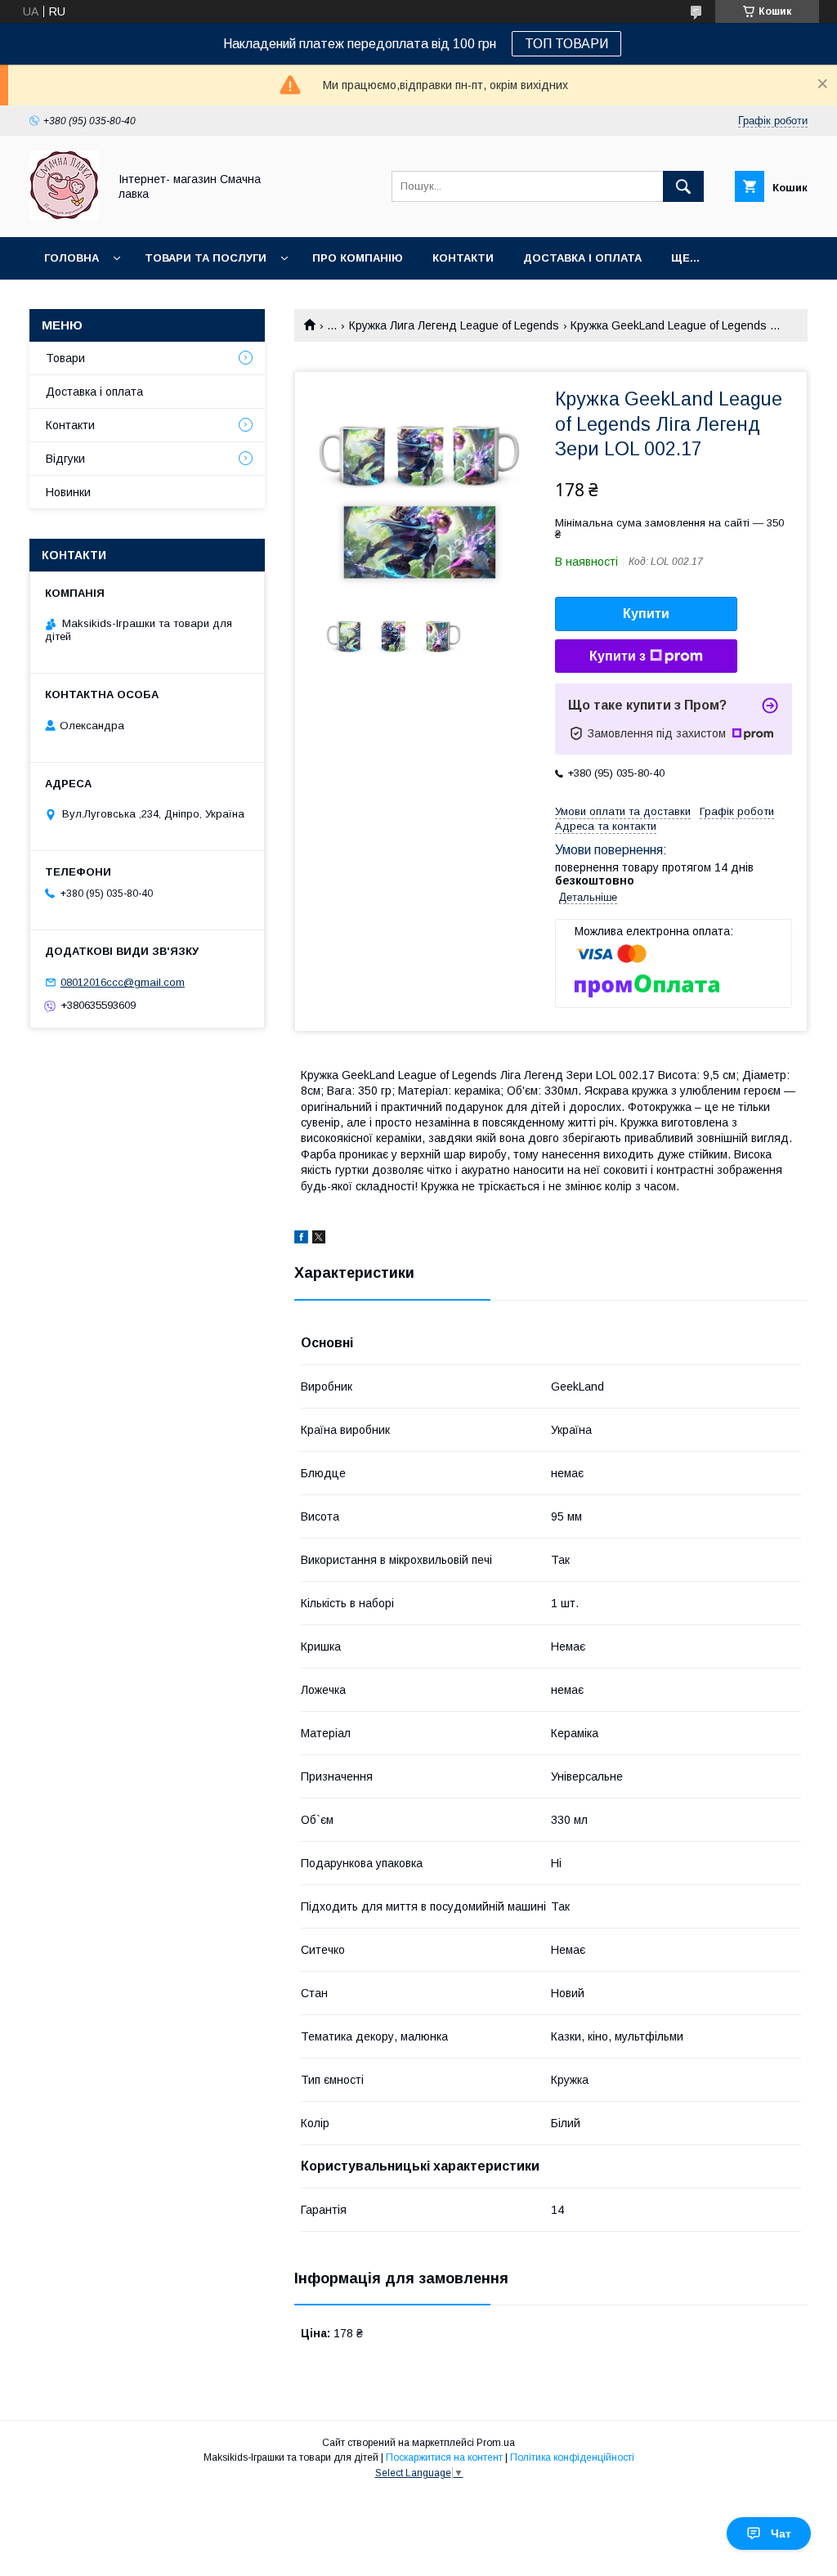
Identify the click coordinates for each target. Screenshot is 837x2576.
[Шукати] (683, 186)
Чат (781, 2533)
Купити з (618, 656)
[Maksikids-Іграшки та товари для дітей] (64, 216)
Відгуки (65, 459)
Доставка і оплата (582, 258)
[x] (319, 1239)
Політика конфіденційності (572, 2457)
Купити (646, 614)
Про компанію (358, 258)
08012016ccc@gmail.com (123, 982)
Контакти (463, 258)
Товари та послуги (206, 258)
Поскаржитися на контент (444, 2457)
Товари (65, 358)
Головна (72, 258)
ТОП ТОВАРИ (566, 44)
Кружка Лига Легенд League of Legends (454, 325)
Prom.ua (496, 2443)
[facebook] (301, 1239)
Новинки (68, 492)
